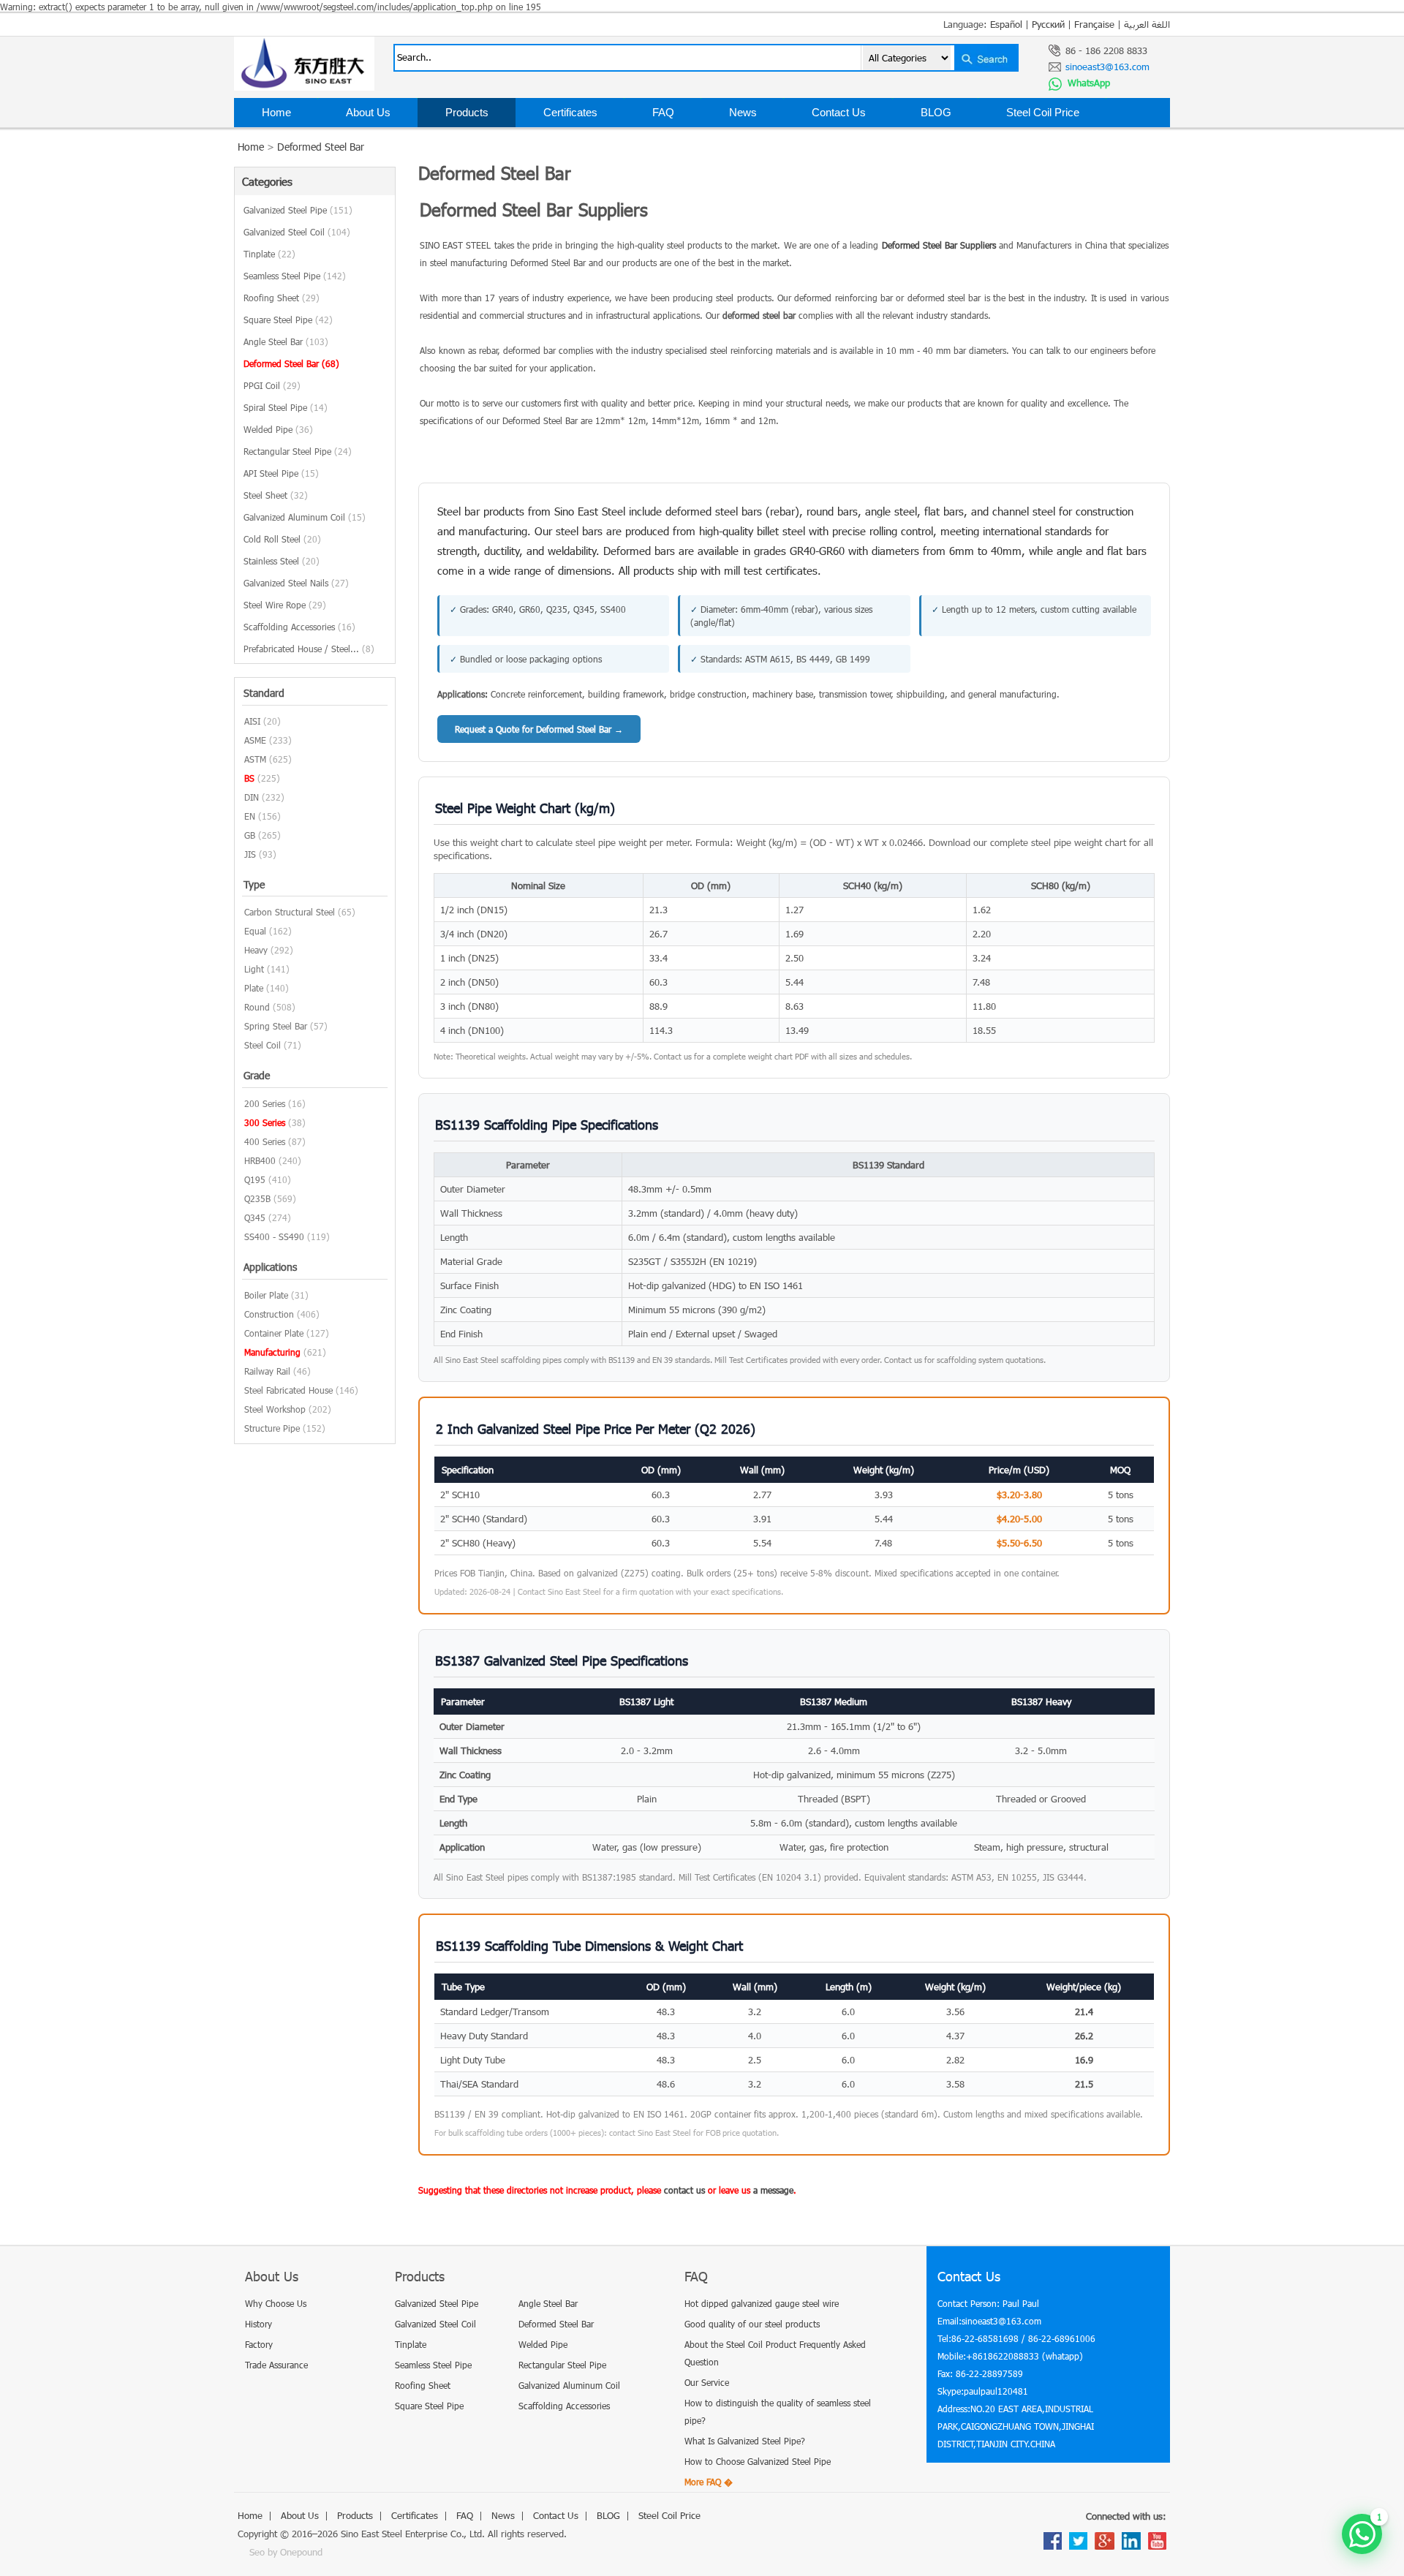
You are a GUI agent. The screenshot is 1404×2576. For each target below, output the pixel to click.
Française (1094, 24)
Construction (269, 1314)
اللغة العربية (1147, 24)
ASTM (255, 759)
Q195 (255, 1179)
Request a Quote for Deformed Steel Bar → (539, 729)
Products (467, 112)
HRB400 (260, 1160)
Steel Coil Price (1043, 112)
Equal (255, 931)
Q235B (257, 1198)
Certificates (570, 112)
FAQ (663, 112)
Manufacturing (272, 1352)
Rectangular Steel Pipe (298, 451)
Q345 (255, 1217)
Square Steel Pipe (288, 320)
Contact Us (839, 112)
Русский (1048, 24)
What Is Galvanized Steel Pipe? (745, 2441)
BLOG (936, 112)
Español (1006, 24)
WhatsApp (1087, 83)
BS (249, 778)
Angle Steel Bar (286, 341)
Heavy (256, 950)
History (258, 2324)
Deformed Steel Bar (321, 147)
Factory (259, 2344)
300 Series (265, 1122)
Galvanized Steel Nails (296, 583)
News (743, 112)
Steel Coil (263, 1045)
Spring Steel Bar (276, 1026)
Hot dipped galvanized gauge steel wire (762, 2303)
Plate (254, 988)
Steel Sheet (276, 495)
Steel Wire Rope (285, 605)
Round (257, 1007)
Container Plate (274, 1333)
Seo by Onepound (286, 2552)
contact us (684, 2190)
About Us (368, 112)
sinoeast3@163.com (1107, 67)
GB (250, 835)
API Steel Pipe (281, 473)
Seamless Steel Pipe (295, 276)
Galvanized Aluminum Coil (305, 517)
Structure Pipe (272, 1428)
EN (250, 816)
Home (276, 112)
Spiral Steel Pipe (286, 407)
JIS (250, 854)
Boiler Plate (266, 1295)
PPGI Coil (272, 385)
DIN (252, 797)
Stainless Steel (282, 561)
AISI (252, 721)
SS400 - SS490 (274, 1236)
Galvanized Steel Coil (297, 232)
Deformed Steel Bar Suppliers (939, 245)
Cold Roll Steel (282, 539)
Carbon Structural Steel (290, 912)
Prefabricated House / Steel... (309, 649)
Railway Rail (267, 1371)
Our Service (707, 2382)
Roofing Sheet (282, 298)
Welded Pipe (278, 429)
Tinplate (269, 254)
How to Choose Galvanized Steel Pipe (758, 2461)
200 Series (265, 1103)
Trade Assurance (276, 2365)
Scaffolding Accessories (299, 627)
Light (254, 969)
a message (773, 2190)
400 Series (265, 1141)
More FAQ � (709, 2482)
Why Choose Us (276, 2303)
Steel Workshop (275, 1409)
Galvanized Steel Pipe (298, 210)
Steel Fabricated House (288, 1390)
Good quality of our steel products (752, 2324)
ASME (255, 740)
